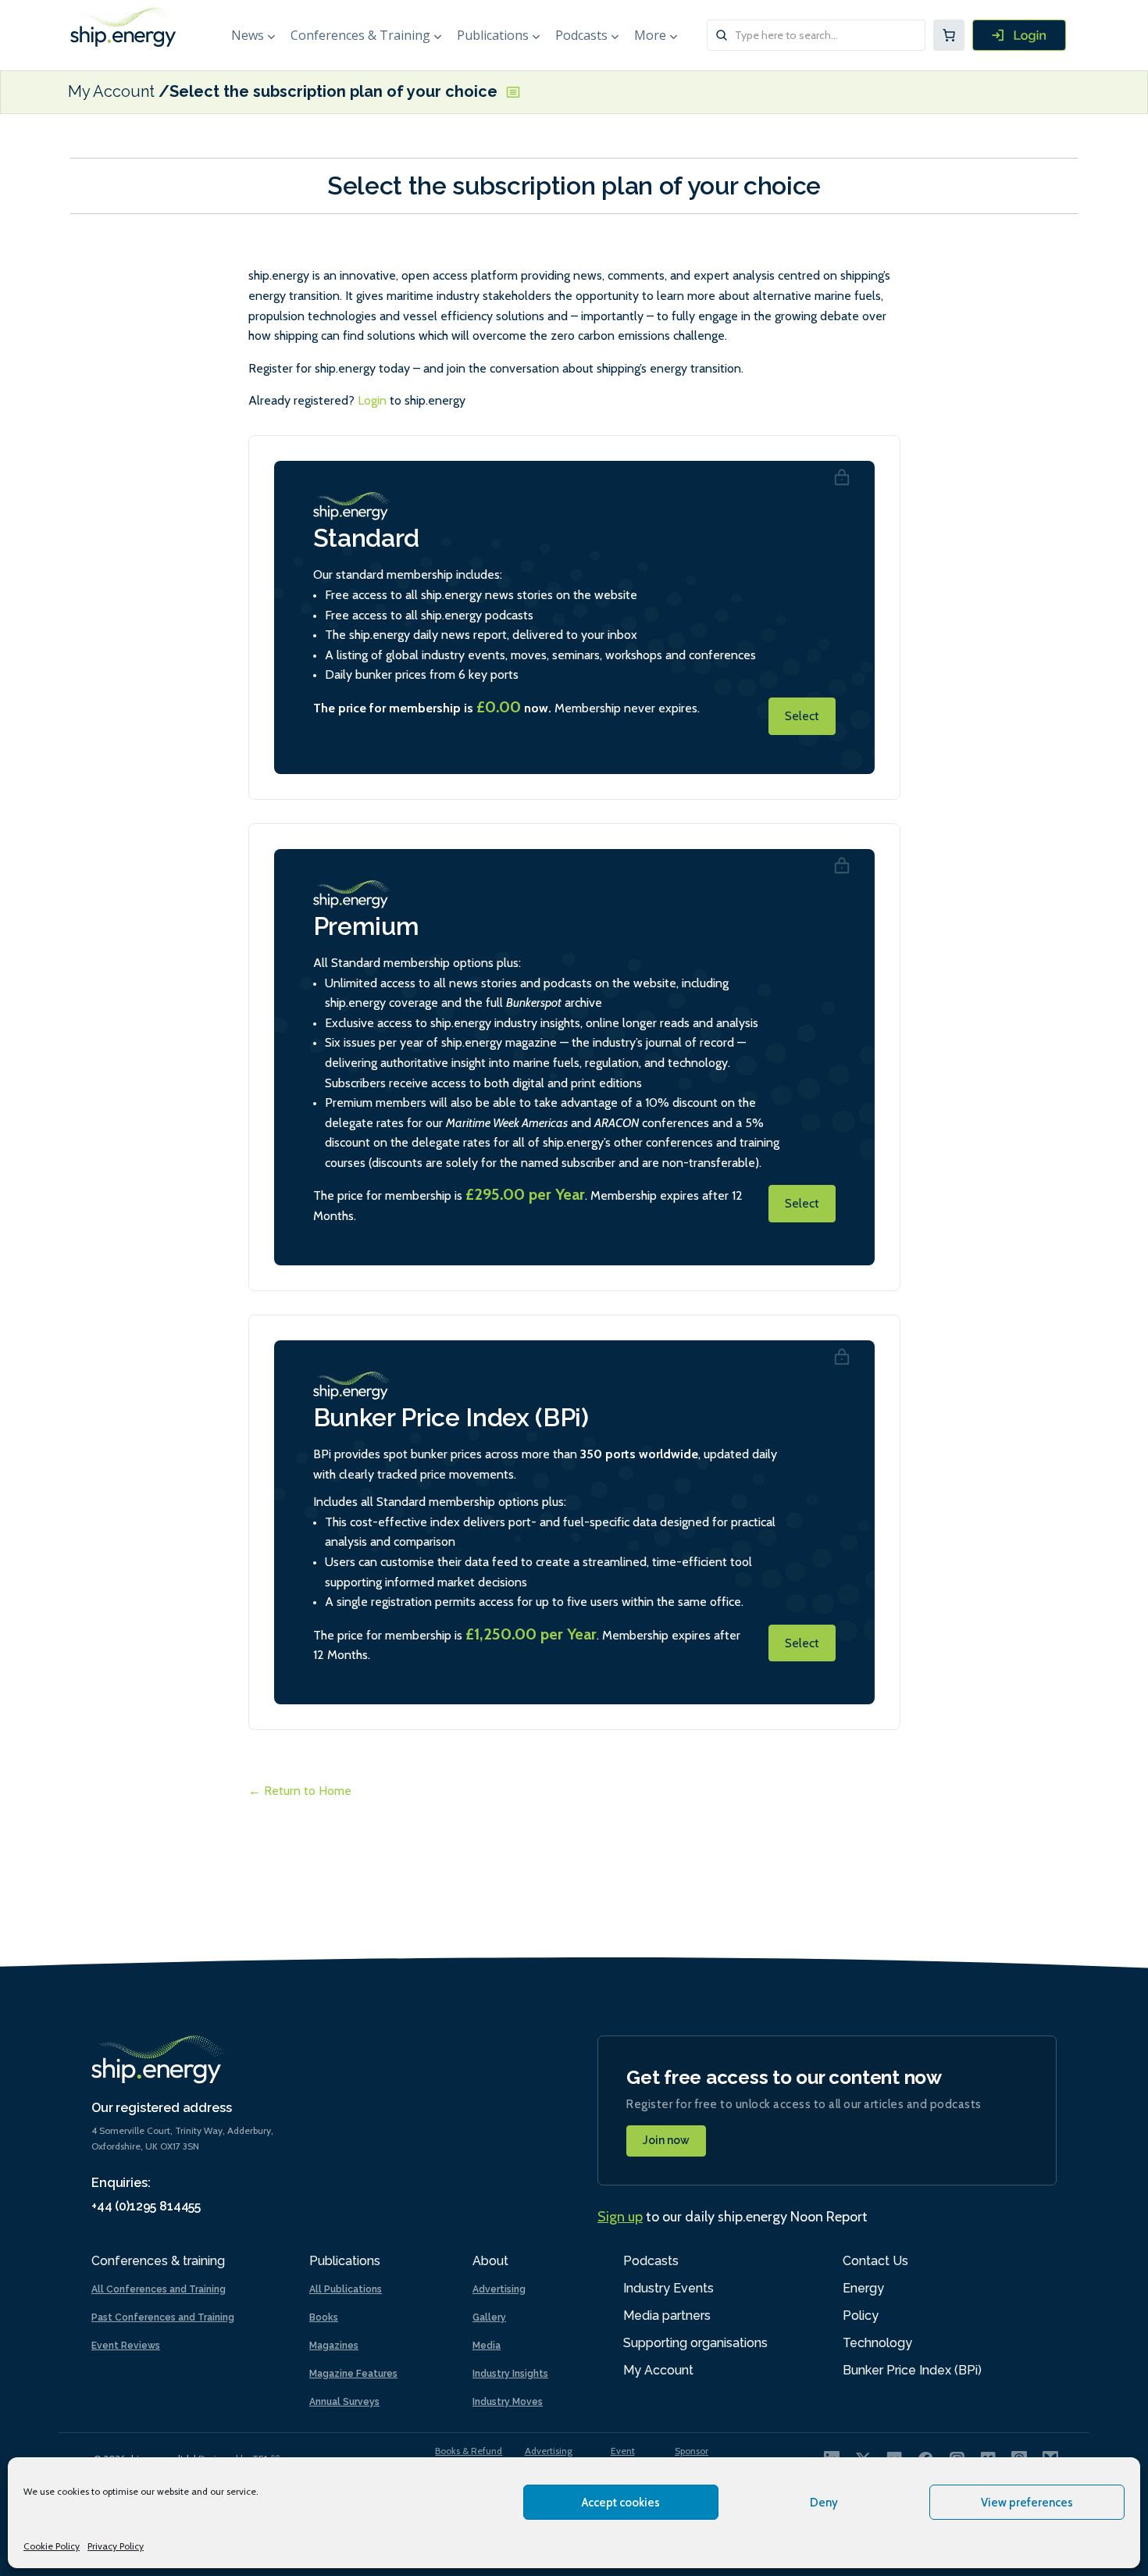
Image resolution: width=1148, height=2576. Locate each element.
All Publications (346, 2289)
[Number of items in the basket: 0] (949, 35)
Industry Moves (508, 2402)
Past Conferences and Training (163, 2317)
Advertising (499, 2289)
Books (324, 2317)
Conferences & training (158, 2261)
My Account (111, 92)
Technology (877, 2343)
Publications (493, 35)
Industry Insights (510, 2374)
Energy (863, 2288)
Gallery (489, 2317)
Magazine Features (353, 2374)
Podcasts (581, 35)
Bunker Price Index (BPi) (912, 2370)
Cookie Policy (52, 2546)
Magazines (334, 2346)
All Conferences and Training (159, 2289)
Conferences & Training (360, 35)
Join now (666, 2140)
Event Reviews (126, 2346)
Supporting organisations (695, 2343)
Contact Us (875, 2261)
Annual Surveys (344, 2402)
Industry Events (668, 2288)
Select (802, 716)
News (248, 35)
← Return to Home (300, 1791)
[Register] (1019, 35)
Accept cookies (621, 2503)
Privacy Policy (116, 2546)
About (490, 2261)
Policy (861, 2316)
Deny (824, 2503)
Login (372, 400)
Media (487, 2346)
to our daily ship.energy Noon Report (733, 2217)
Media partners (667, 2316)
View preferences (1027, 2503)
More (650, 35)
